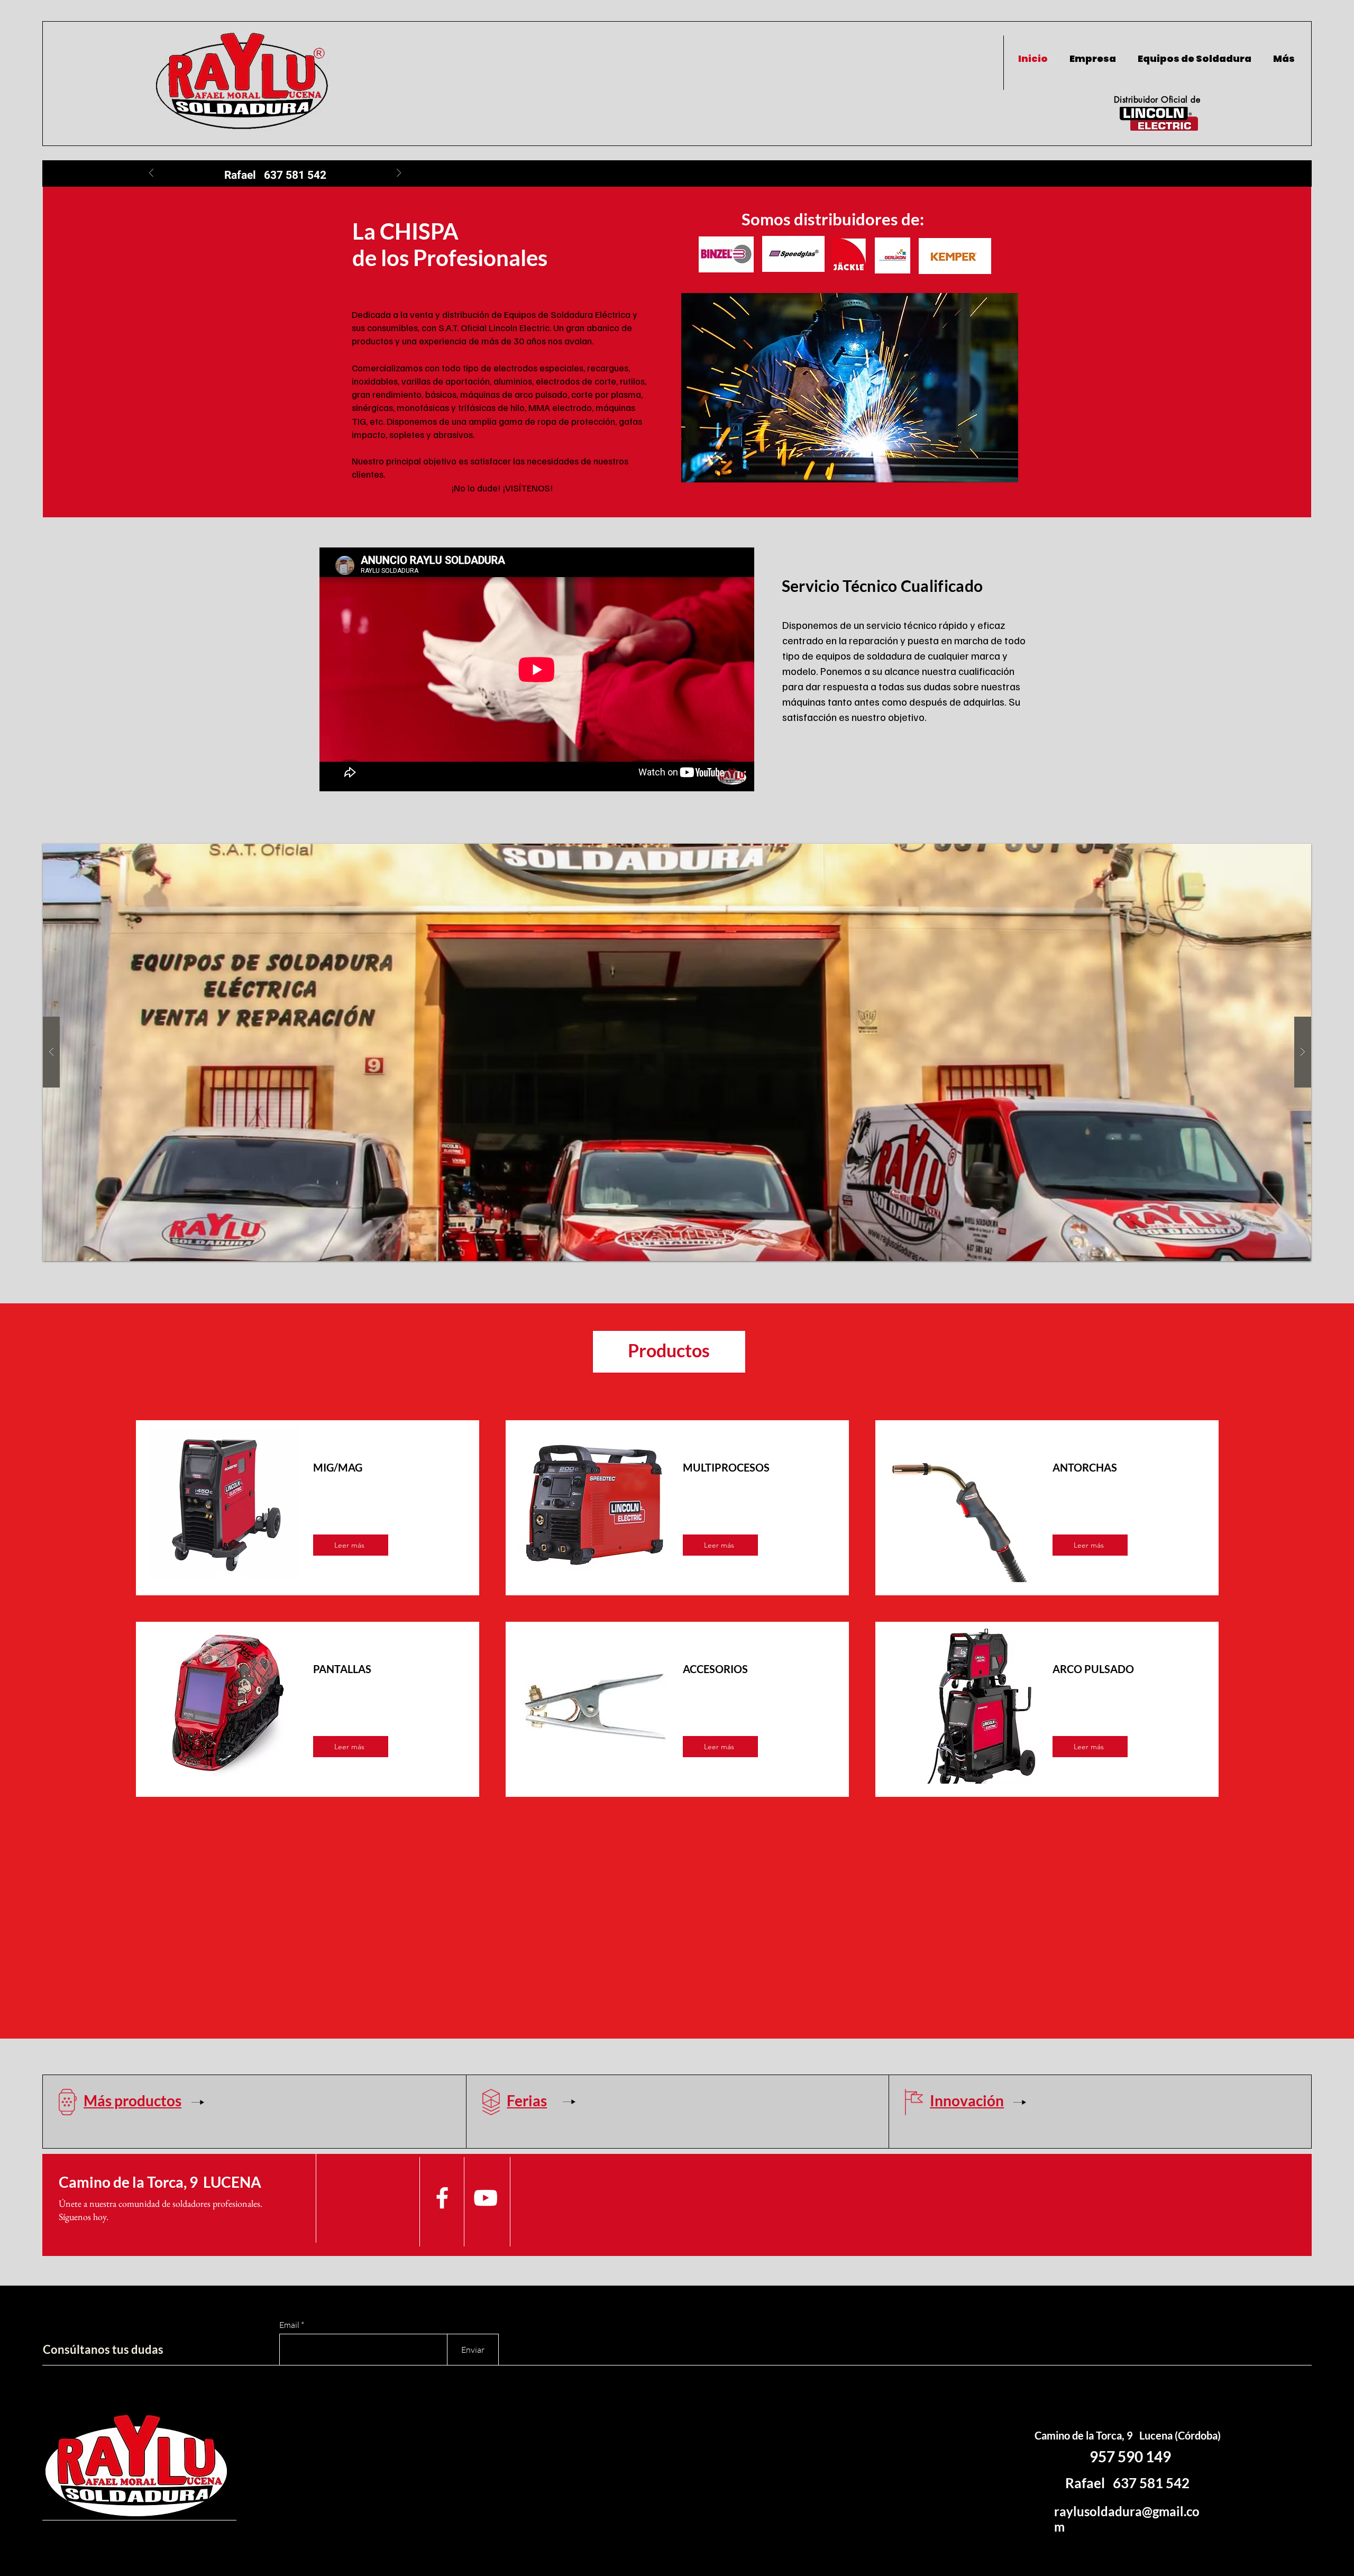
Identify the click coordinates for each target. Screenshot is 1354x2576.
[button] (677, 1052)
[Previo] (151, 174)
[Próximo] (399, 174)
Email (289, 2325)
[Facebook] (442, 2198)
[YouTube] (486, 2198)
